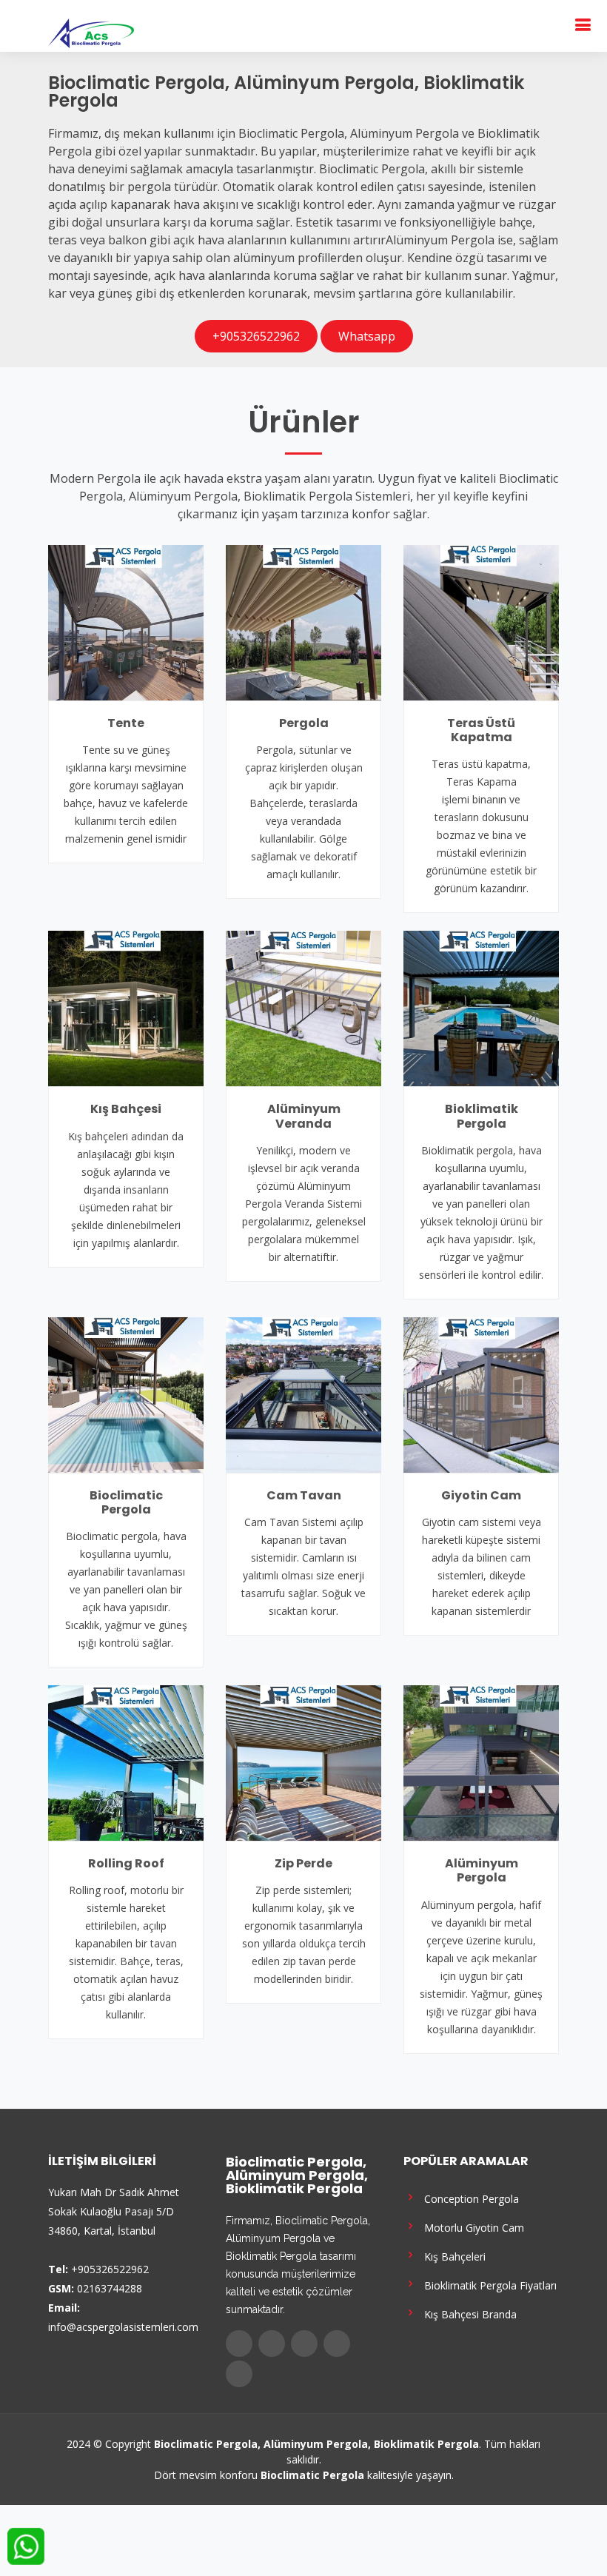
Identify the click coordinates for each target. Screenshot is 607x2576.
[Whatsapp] (239, 2374)
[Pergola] (303, 621)
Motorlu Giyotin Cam (471, 2227)
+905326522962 (256, 336)
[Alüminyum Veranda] (303, 1008)
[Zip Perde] (303, 1762)
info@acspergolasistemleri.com (123, 2327)
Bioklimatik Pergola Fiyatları (487, 2285)
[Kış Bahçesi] (126, 1008)
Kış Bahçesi (126, 1109)
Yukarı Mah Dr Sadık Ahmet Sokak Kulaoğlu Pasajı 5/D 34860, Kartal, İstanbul (114, 2211)
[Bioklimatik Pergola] (481, 1008)
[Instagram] (304, 2344)
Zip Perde (303, 1863)
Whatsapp (367, 336)
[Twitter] (272, 2344)
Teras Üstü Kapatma (481, 730)
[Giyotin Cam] (481, 1394)
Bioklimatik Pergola (482, 1116)
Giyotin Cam (481, 1495)
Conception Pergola (469, 2198)
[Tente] (126, 621)
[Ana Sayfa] (91, 32)
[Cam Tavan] (303, 1394)
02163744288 (110, 2288)
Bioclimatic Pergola (126, 1502)
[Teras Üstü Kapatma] (481, 621)
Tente (126, 723)
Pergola (304, 723)
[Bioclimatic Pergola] (126, 1394)
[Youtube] (337, 2344)
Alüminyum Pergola (482, 1870)
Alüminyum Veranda (304, 1116)
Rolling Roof (126, 1863)
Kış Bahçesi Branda (467, 2314)
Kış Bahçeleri (452, 2256)
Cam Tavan (304, 1495)
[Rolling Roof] (126, 1762)
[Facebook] (239, 2344)
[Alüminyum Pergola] (481, 1762)
